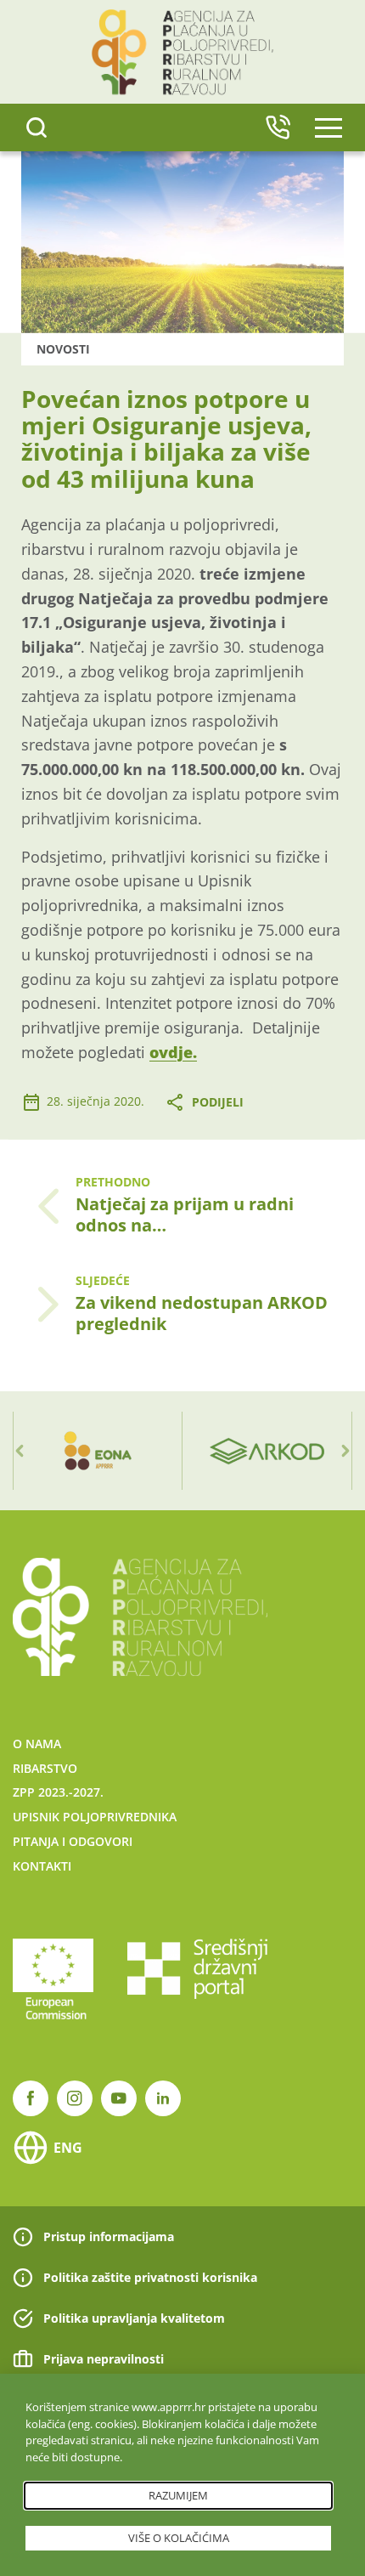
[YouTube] (119, 2098)
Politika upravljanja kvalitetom (134, 2318)
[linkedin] (163, 2098)
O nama (37, 1744)
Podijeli (218, 1102)
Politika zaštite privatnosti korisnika (150, 2277)
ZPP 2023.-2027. (58, 1792)
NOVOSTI (63, 349)
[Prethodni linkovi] (20, 1451)
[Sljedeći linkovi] (345, 1451)
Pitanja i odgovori (73, 1841)
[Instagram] (75, 2098)
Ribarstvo (45, 1768)
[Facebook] (31, 2098)
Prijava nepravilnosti (104, 2359)
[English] (278, 127)
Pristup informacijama (109, 2236)
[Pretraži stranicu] (36, 127)
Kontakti (42, 1866)
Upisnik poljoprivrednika (95, 1817)
